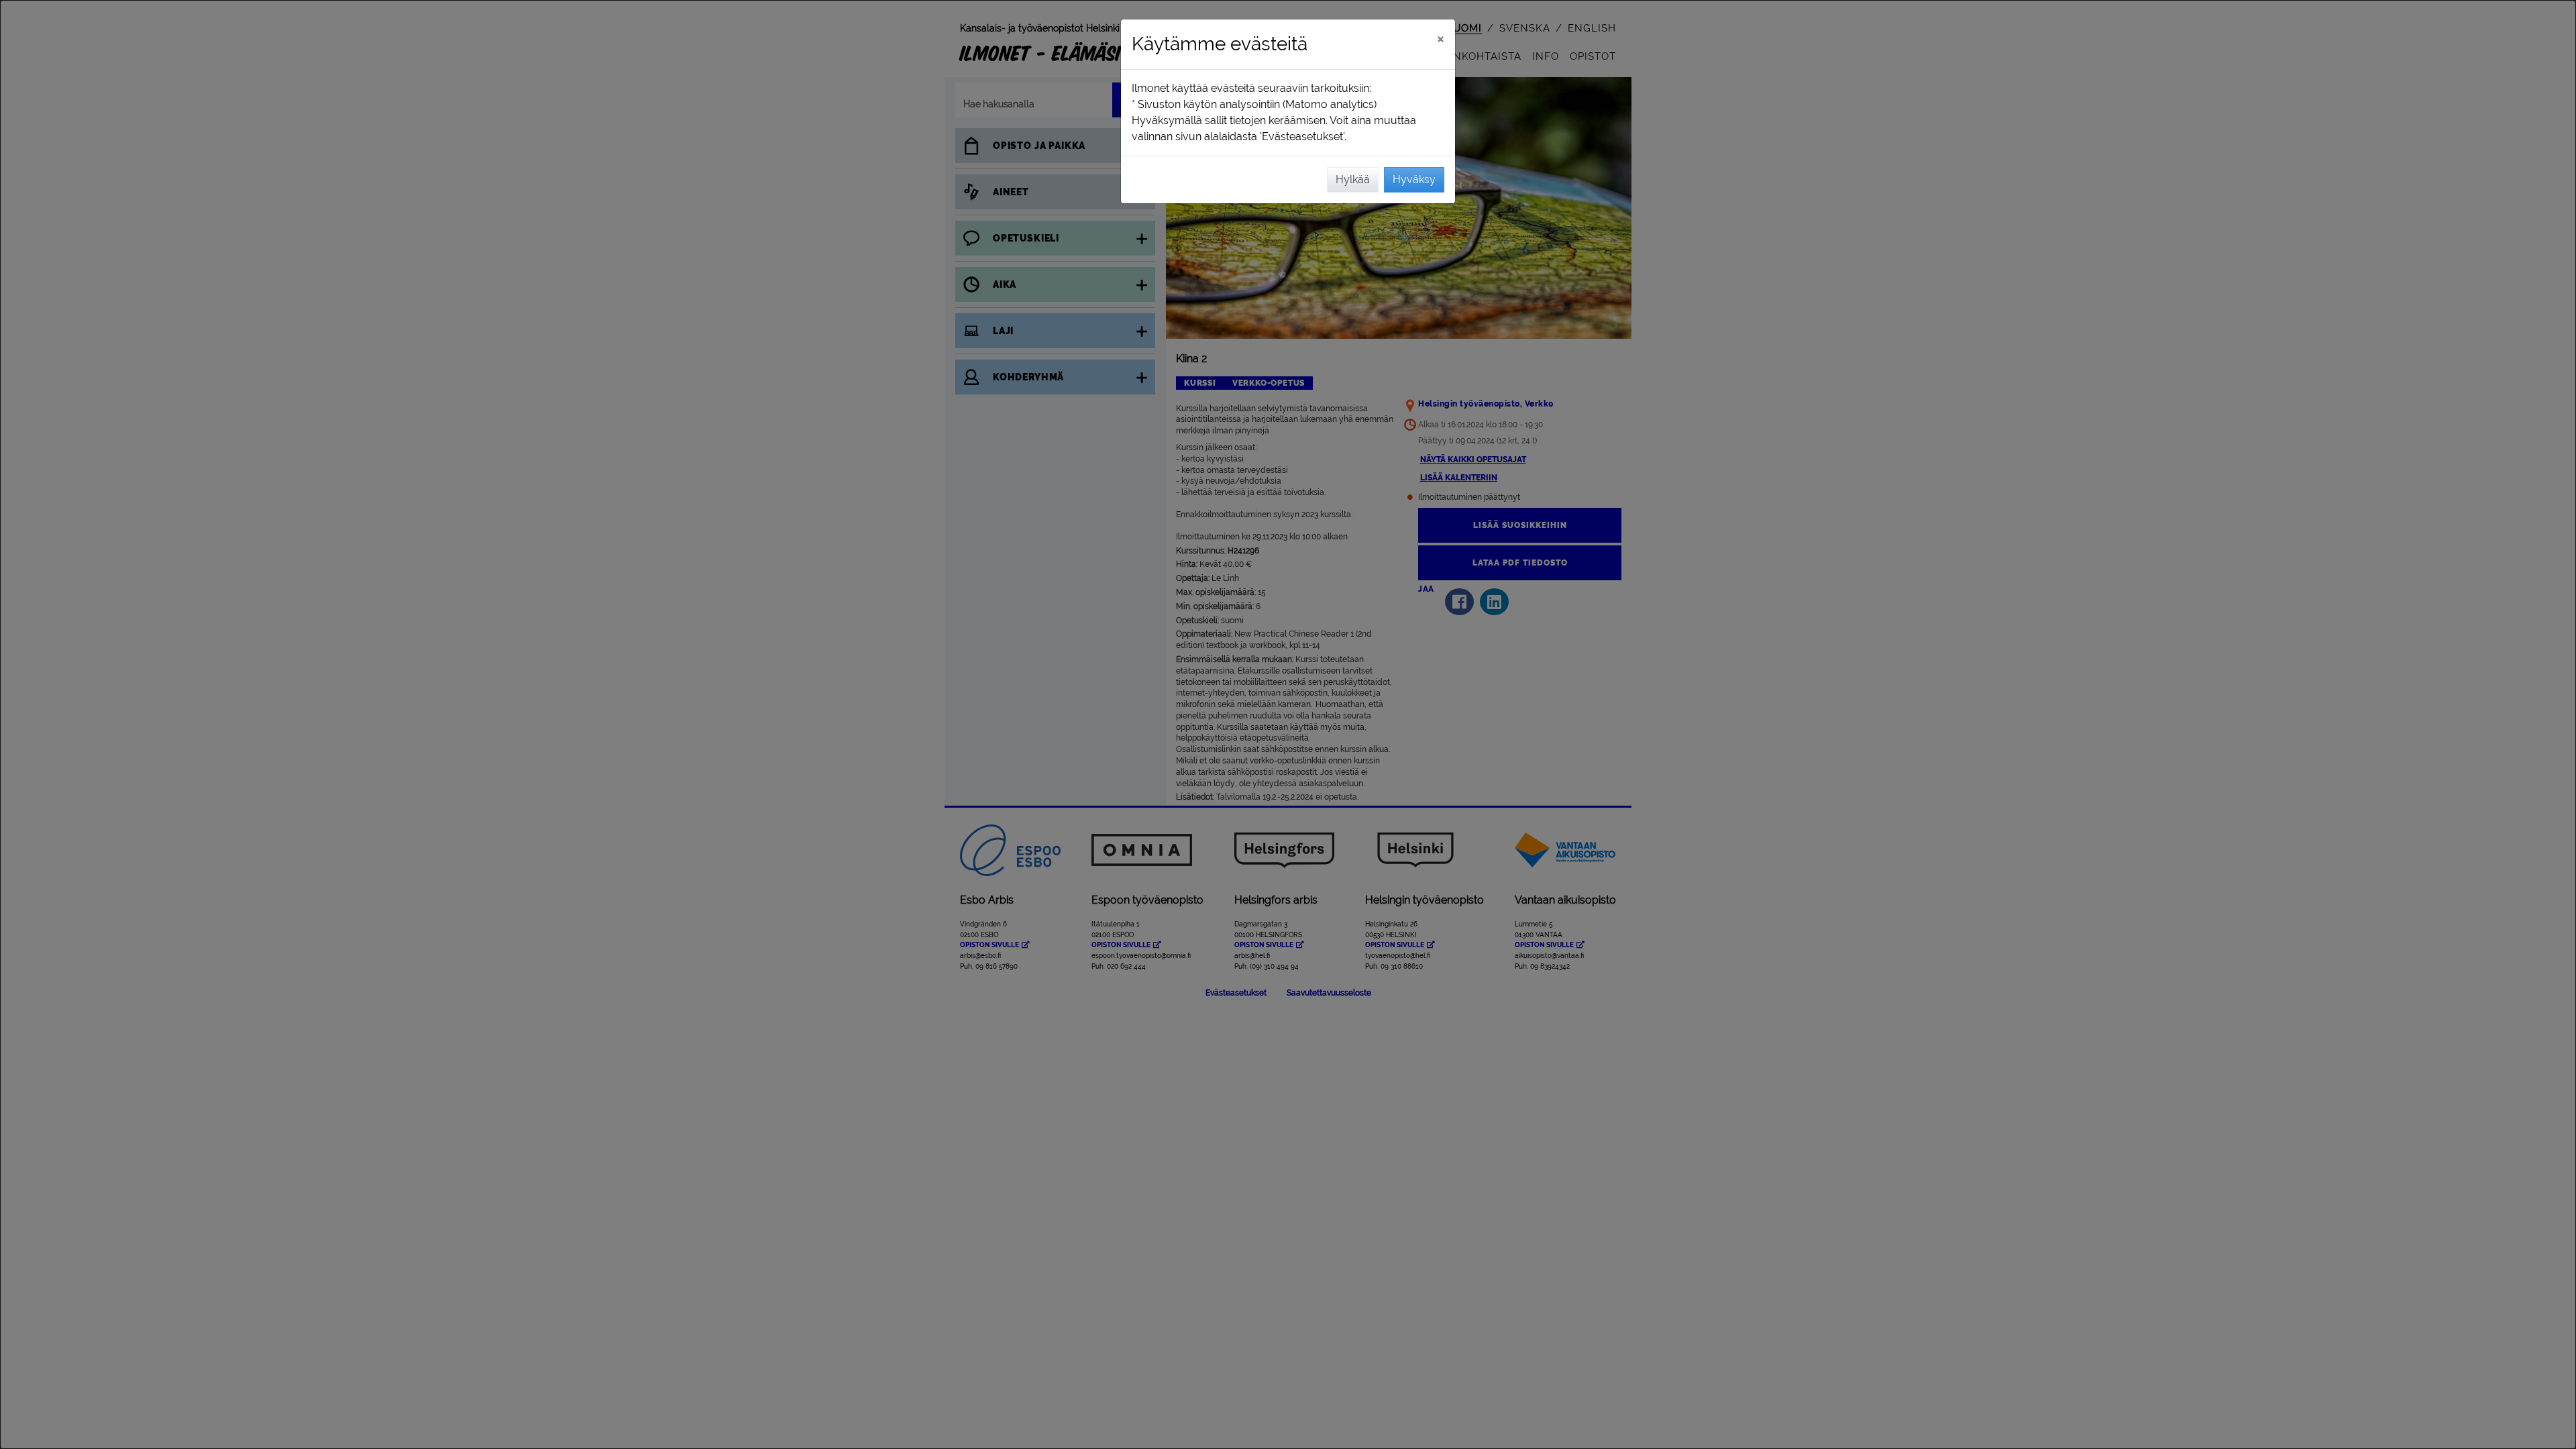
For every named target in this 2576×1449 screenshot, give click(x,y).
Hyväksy (1414, 179)
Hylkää (1353, 179)
